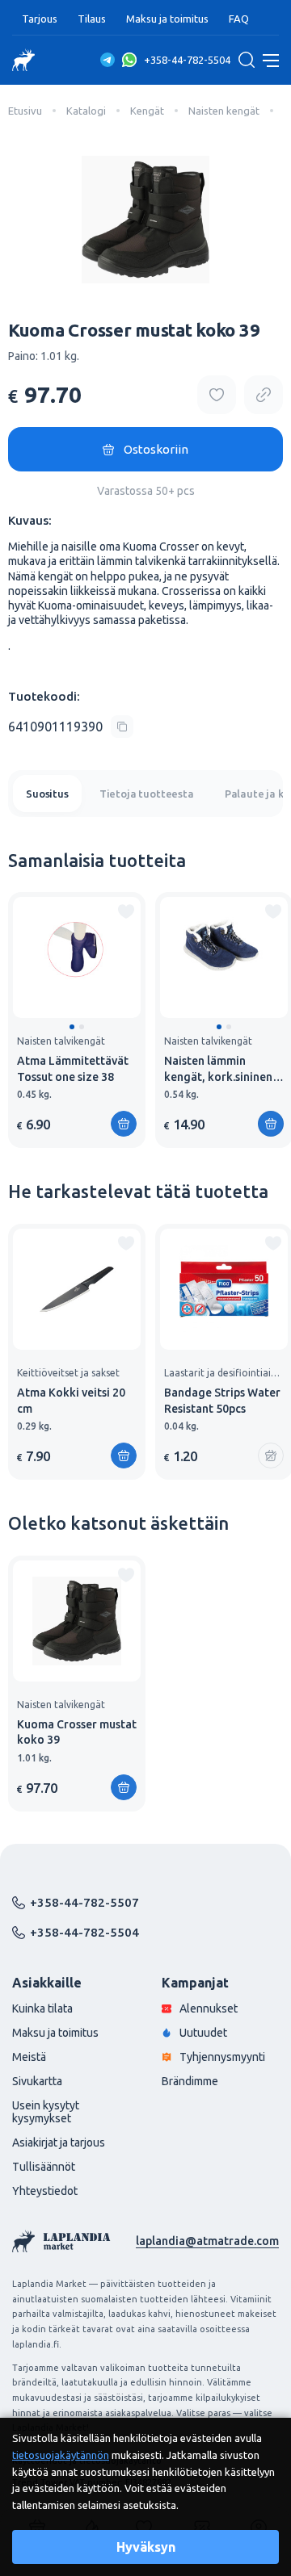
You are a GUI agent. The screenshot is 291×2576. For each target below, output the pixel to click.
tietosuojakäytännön (61, 2455)
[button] (72, 1027)
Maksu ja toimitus (167, 19)
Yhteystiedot (45, 2191)
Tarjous (40, 19)
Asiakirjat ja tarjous (59, 2142)
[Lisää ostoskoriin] (124, 1124)
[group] (77, 1020)
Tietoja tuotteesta (147, 794)
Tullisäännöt (44, 2167)
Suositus (47, 794)
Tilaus (92, 19)
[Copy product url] (264, 395)
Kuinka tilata (42, 2008)
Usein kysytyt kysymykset (46, 2112)
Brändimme (190, 2081)
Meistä (29, 2057)
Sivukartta (37, 2081)
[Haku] (247, 60)
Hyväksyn (146, 2547)
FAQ (239, 19)
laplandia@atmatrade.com (207, 2241)
